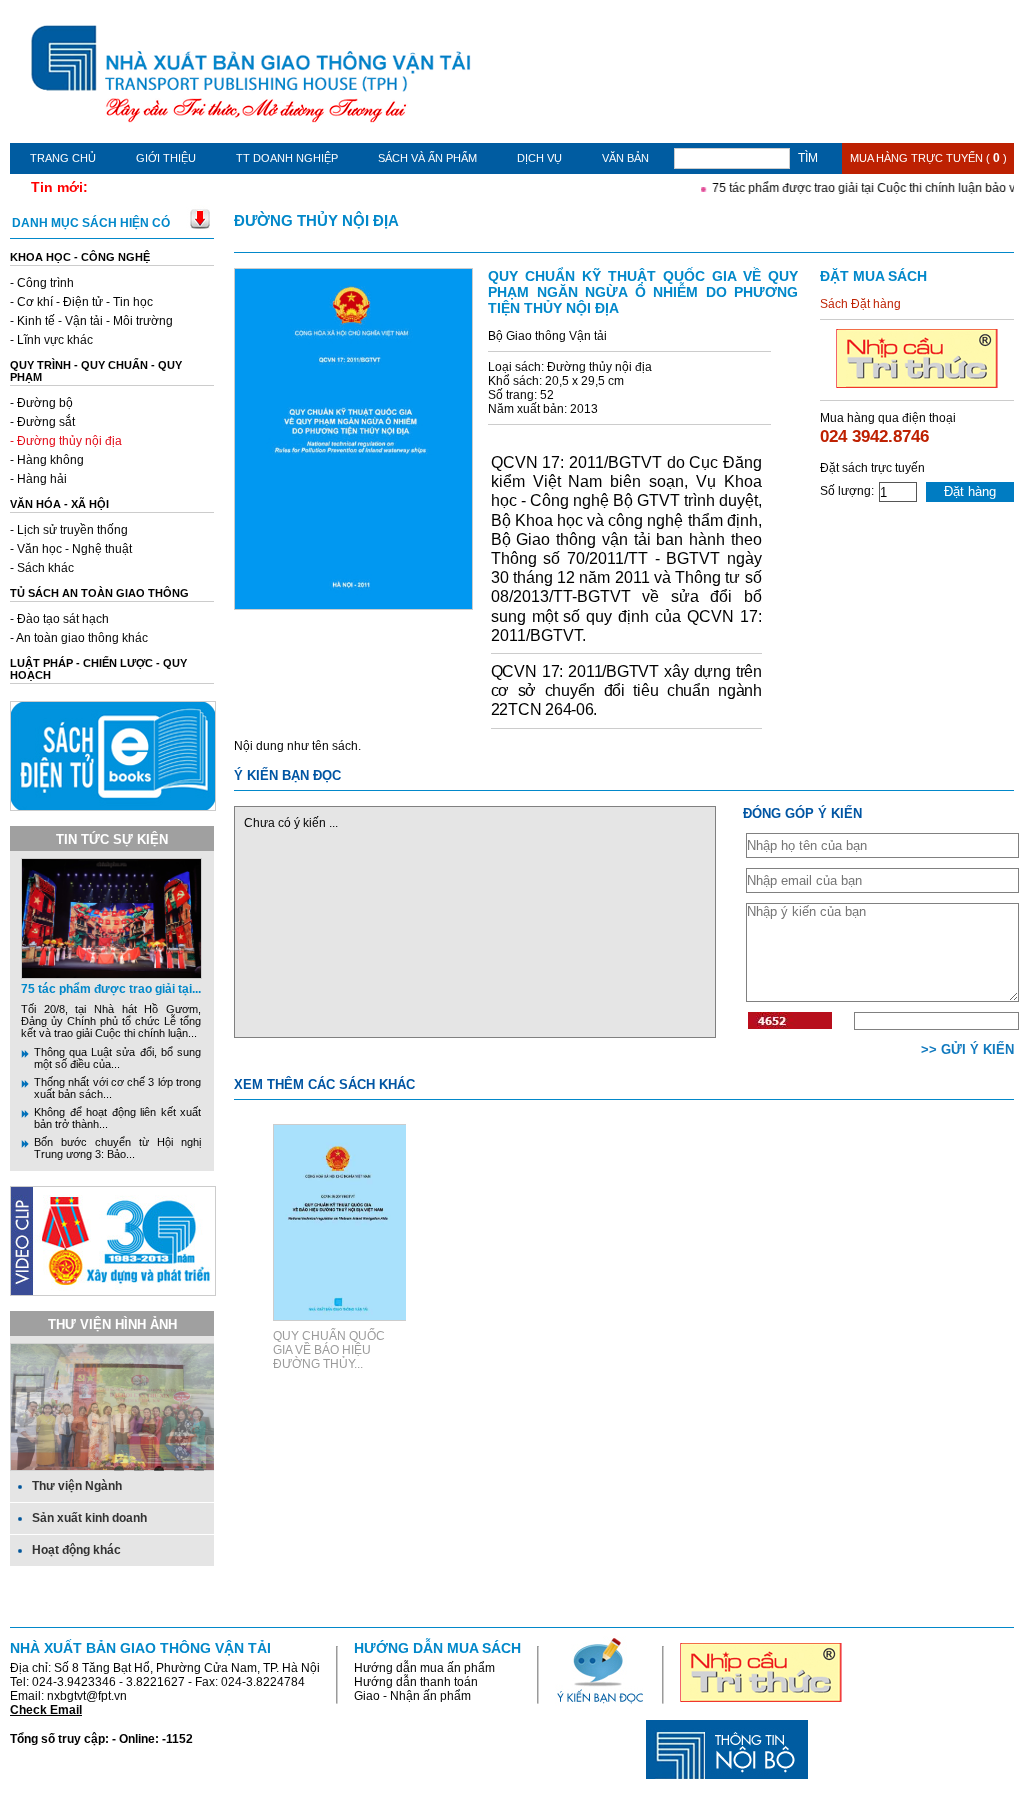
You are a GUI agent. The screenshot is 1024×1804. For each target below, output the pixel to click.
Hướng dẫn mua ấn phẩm (424, 1668)
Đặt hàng (970, 491)
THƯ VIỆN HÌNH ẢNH (112, 1324)
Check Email (46, 1710)
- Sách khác (42, 568)
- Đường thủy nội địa (66, 441)
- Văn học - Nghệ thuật (71, 549)
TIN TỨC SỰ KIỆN (112, 839)
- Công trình (42, 283)
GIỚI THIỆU (166, 158)
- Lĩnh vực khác (51, 340)
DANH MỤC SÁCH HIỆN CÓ (91, 223)
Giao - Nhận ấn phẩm (412, 1696)
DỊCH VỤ (539, 158)
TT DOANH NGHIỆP (287, 158)
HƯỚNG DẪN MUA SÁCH (437, 1648)
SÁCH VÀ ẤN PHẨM (427, 158)
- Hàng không (47, 460)
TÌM (808, 158)
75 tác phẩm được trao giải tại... (111, 989)
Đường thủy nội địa (316, 220)
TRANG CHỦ (63, 158)
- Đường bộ (41, 403)
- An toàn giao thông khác (79, 638)
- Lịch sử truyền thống (69, 530)
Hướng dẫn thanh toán (416, 1682)
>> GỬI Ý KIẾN (967, 1049)
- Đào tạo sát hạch (59, 619)
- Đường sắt (42, 422)
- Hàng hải (38, 479)
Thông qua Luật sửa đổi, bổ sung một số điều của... (117, 1058)
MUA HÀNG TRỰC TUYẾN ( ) (928, 158)
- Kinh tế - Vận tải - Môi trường (91, 321)
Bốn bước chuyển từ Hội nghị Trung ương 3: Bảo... (117, 1148)
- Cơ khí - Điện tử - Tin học (81, 302)
